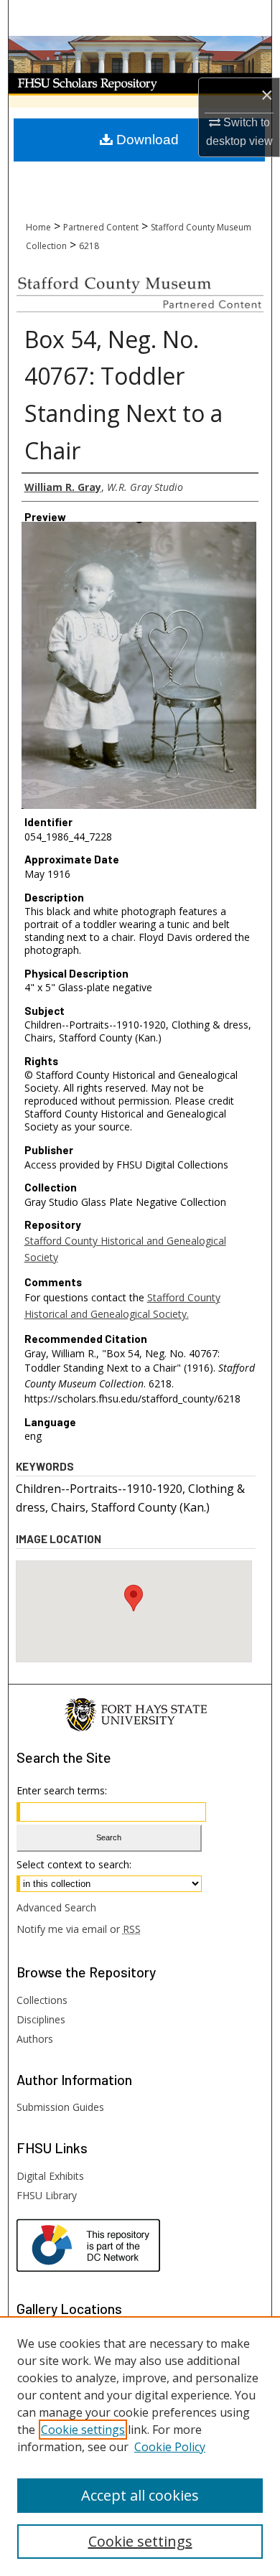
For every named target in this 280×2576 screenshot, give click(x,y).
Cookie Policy (170, 2447)
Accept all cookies (140, 2495)
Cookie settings (83, 2430)
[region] (140, 2446)
